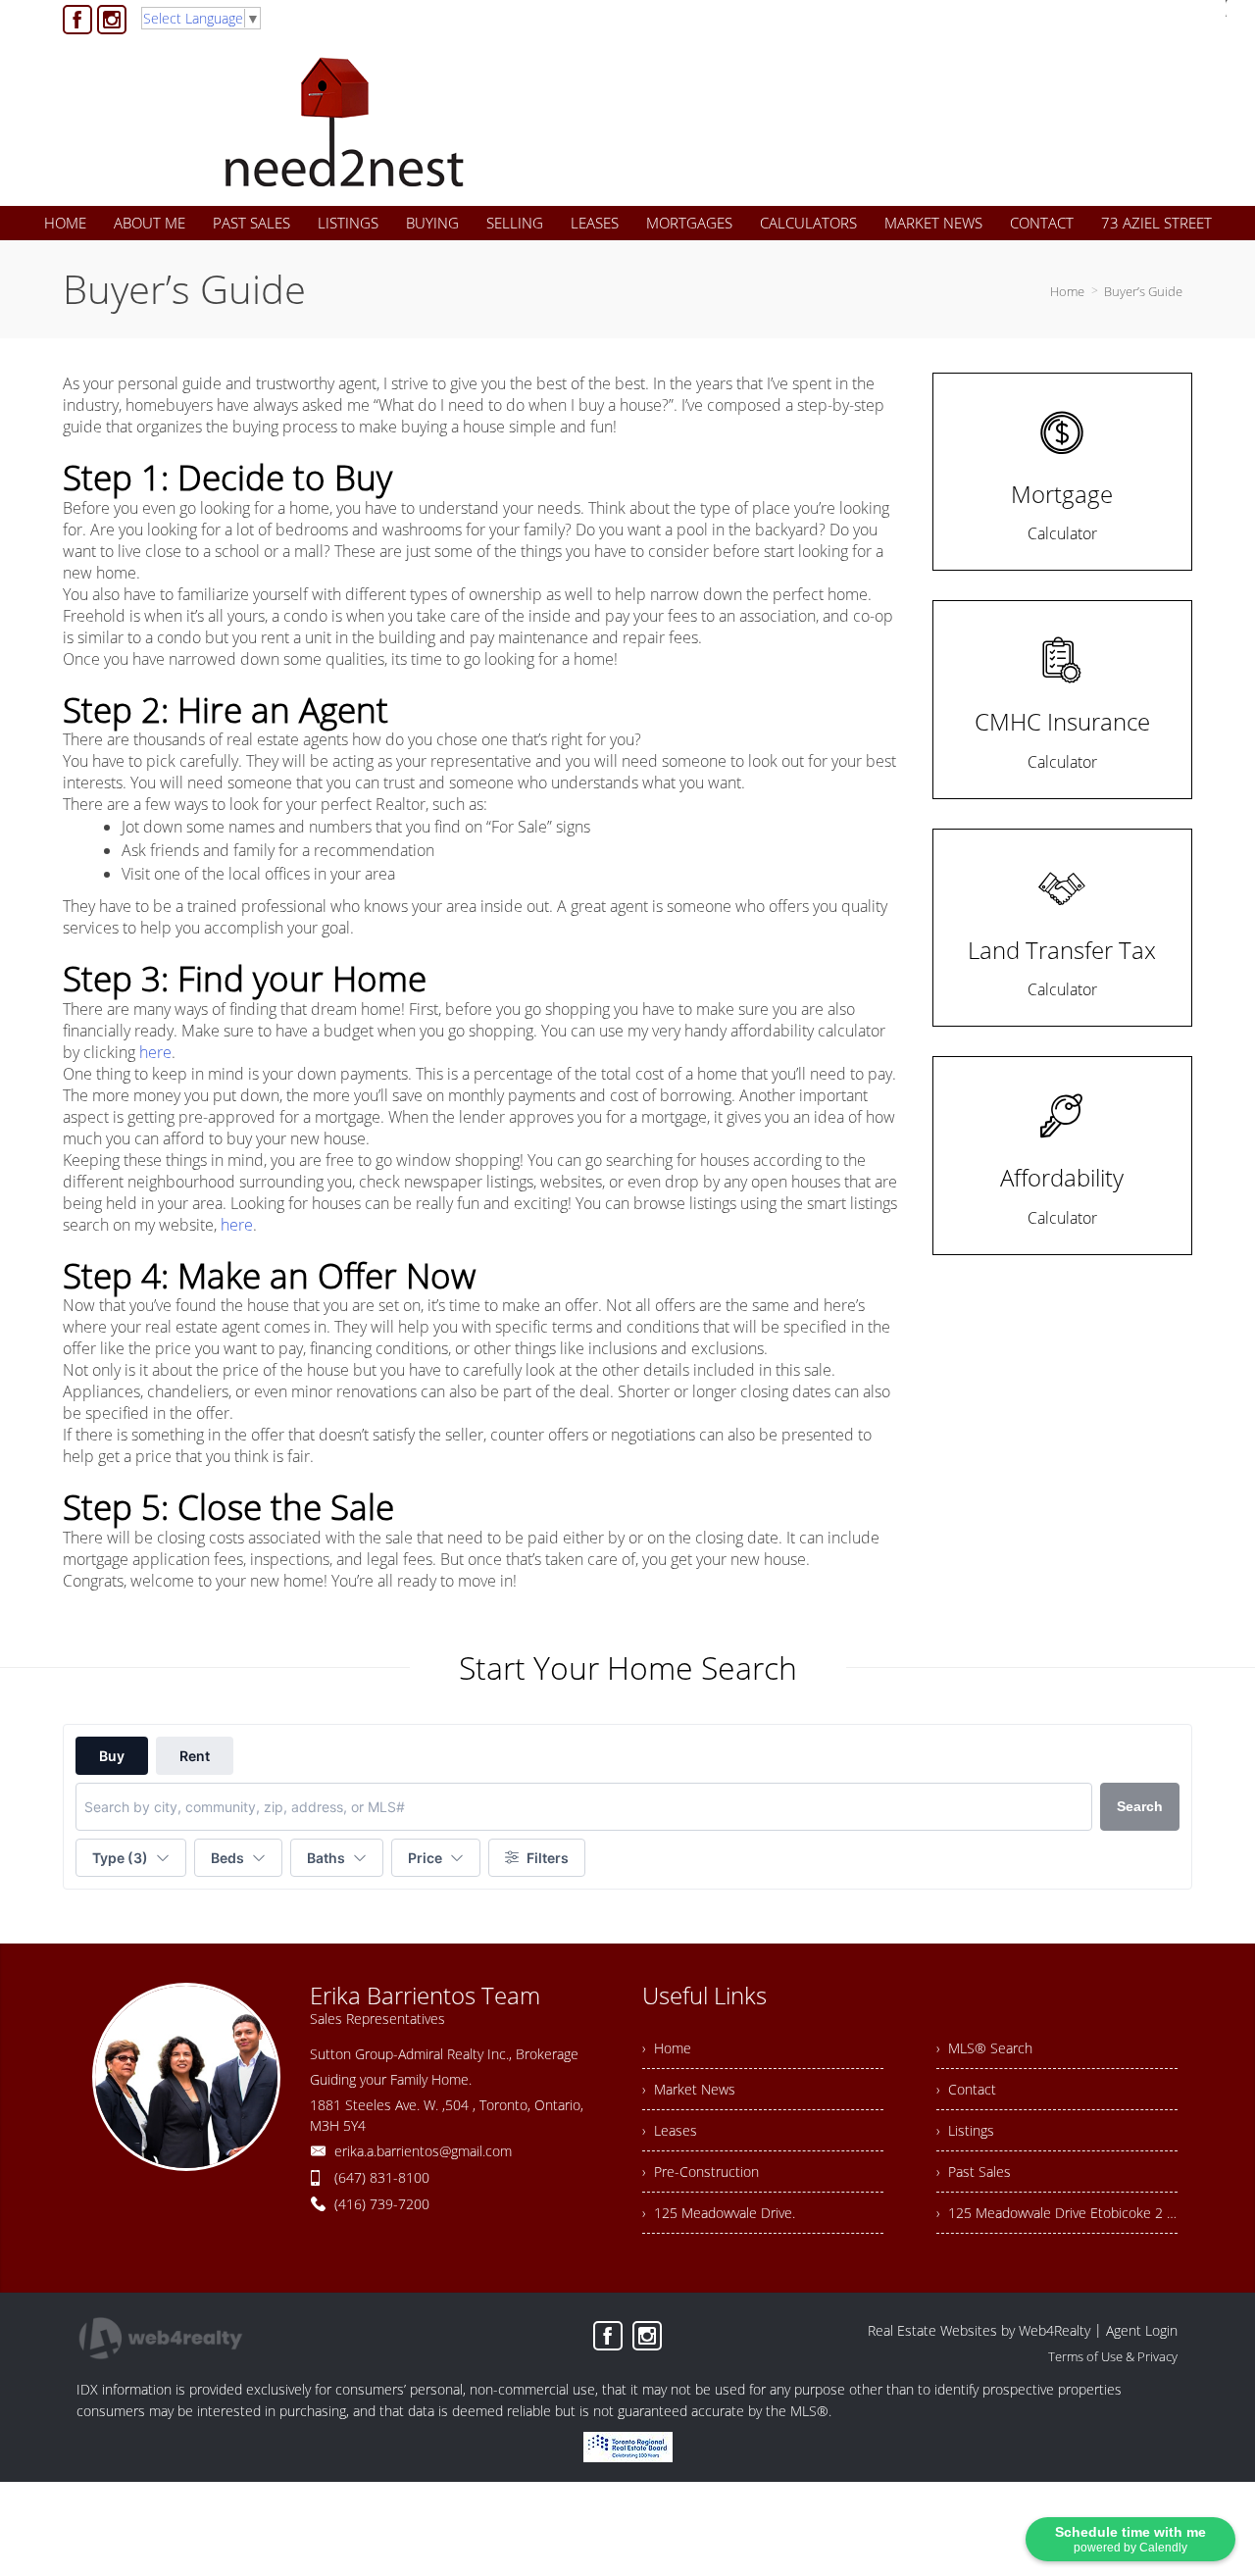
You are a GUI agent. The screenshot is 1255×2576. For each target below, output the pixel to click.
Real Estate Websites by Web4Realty (979, 2330)
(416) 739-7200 (382, 2204)
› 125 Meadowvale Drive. (719, 2213)
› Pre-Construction (701, 2172)
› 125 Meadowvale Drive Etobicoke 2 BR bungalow (1057, 2213)
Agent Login (1142, 2330)
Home (1067, 291)
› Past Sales (974, 2172)
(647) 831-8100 (382, 2177)
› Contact (966, 2089)
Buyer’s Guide (1143, 291)
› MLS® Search (984, 2048)
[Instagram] (112, 20)
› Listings (965, 2130)
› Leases (670, 2130)
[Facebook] (77, 20)
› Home (667, 2048)
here (155, 1052)
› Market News (689, 2089)
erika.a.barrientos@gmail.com (423, 2151)
